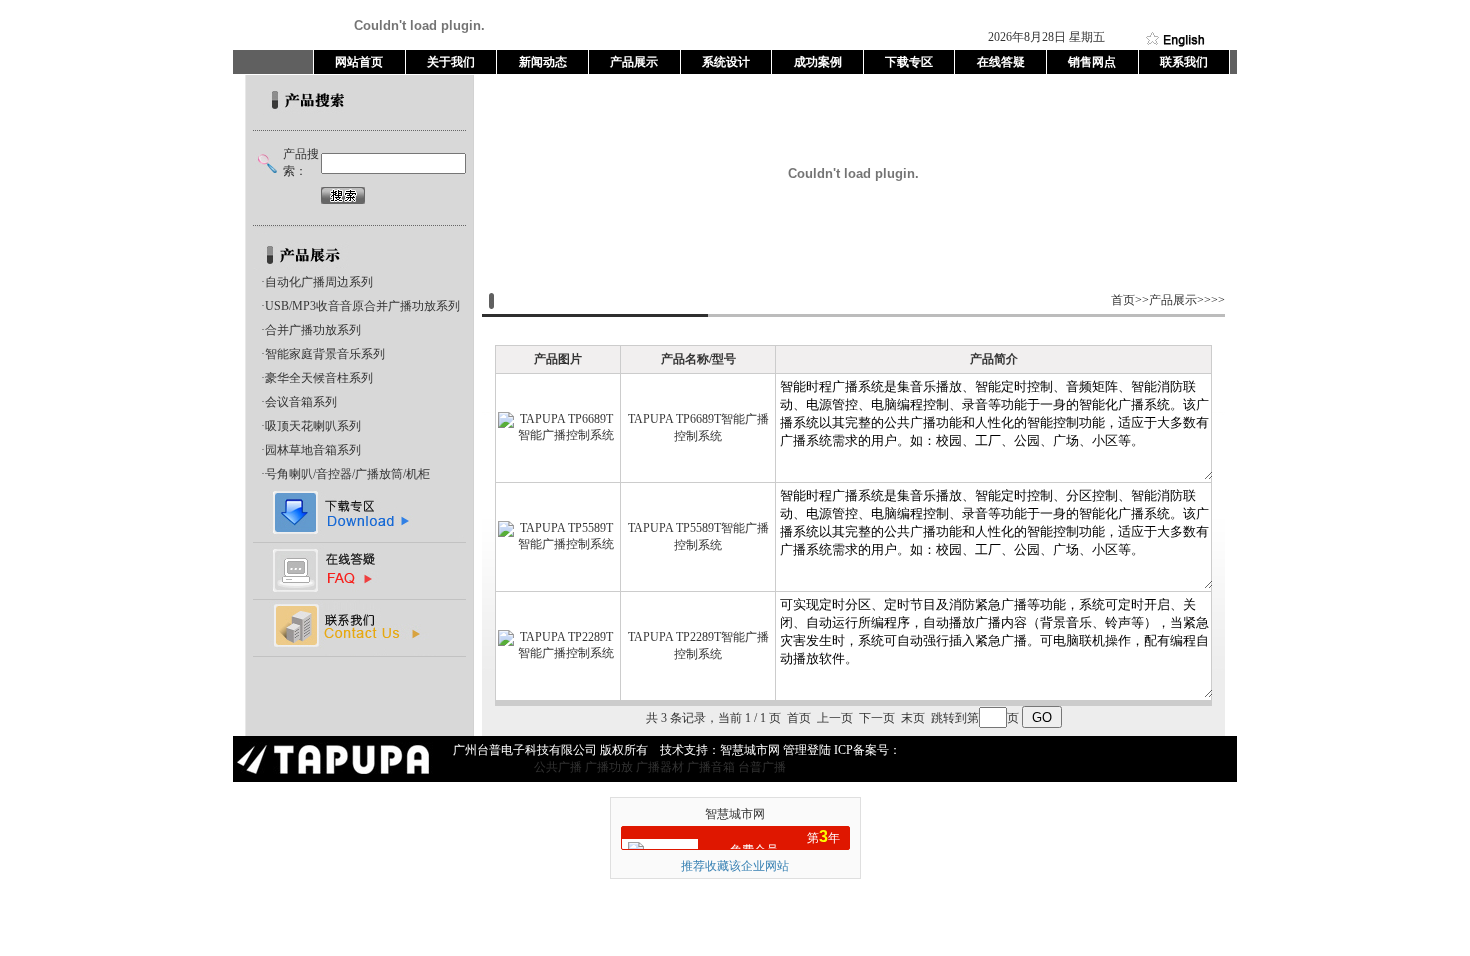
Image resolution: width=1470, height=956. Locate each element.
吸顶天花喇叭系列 (313, 426)
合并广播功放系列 (313, 330)
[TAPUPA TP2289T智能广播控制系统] (558, 653)
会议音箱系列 (301, 402)
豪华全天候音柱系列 (319, 378)
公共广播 (558, 767)
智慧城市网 (735, 814)
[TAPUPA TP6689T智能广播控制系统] (558, 435)
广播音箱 (711, 767)
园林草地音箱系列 (313, 450)
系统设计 (726, 62)
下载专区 (909, 62)
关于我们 (451, 62)
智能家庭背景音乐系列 (325, 354)
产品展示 (634, 62)
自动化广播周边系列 (319, 282)
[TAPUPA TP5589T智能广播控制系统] (558, 544)
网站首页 (359, 62)
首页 (1123, 300)
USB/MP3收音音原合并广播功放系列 (362, 306)
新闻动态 (543, 62)
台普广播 (762, 767)
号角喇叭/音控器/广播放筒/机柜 (347, 474)
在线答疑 (1001, 62)
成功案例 (818, 62)
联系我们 (1184, 62)
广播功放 (609, 767)
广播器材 (660, 767)
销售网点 (1092, 62)
